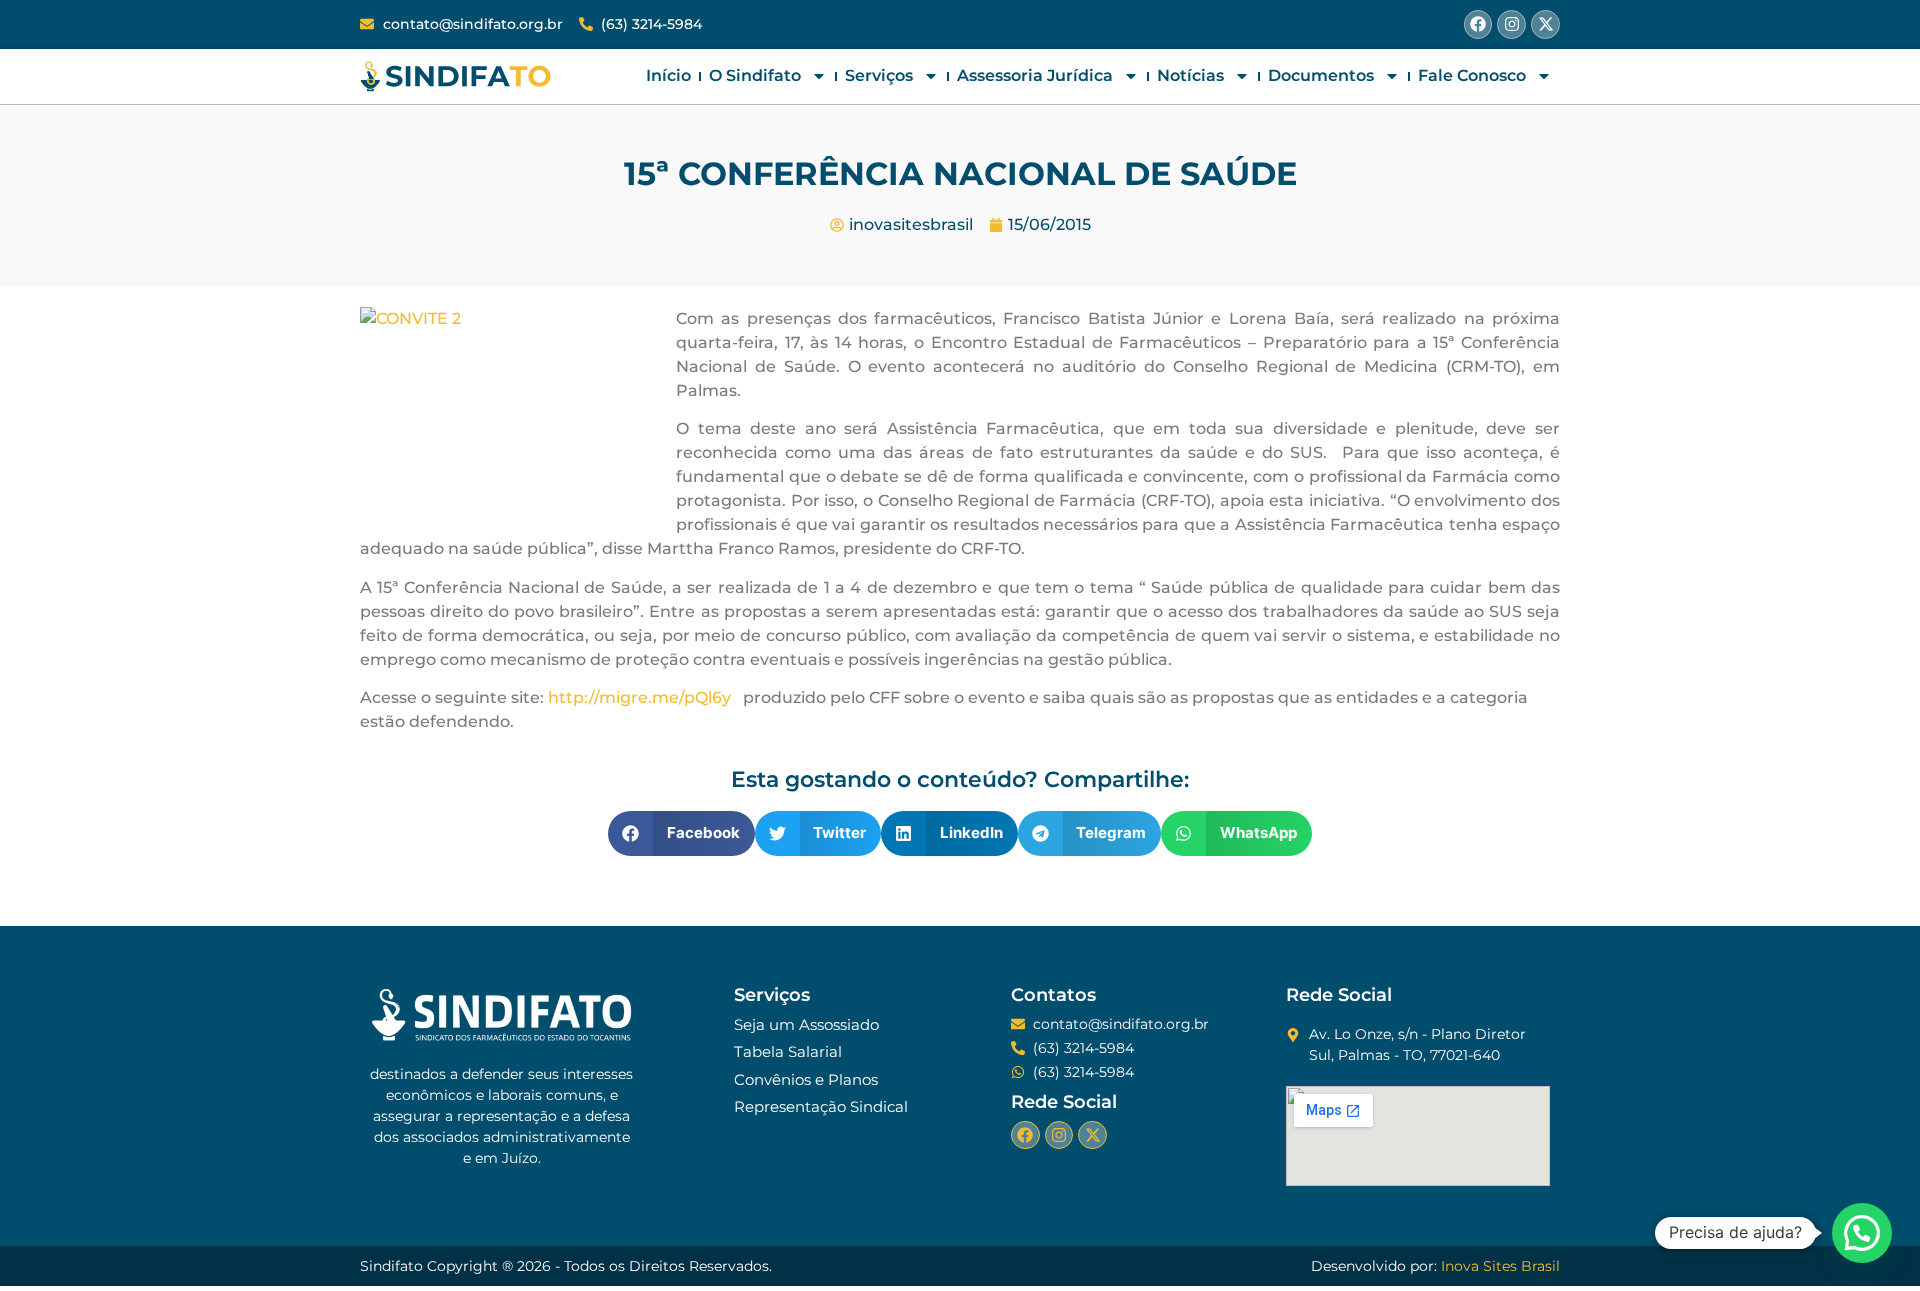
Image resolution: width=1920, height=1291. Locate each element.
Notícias (1190, 75)
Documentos (1321, 75)
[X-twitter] (1545, 24)
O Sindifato (755, 75)
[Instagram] (1511, 24)
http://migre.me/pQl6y (639, 697)
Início (668, 75)
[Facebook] (1478, 24)
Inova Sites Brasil (1500, 1266)
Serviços (879, 75)
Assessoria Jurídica (1035, 75)
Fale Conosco (1472, 75)
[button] (681, 833)
